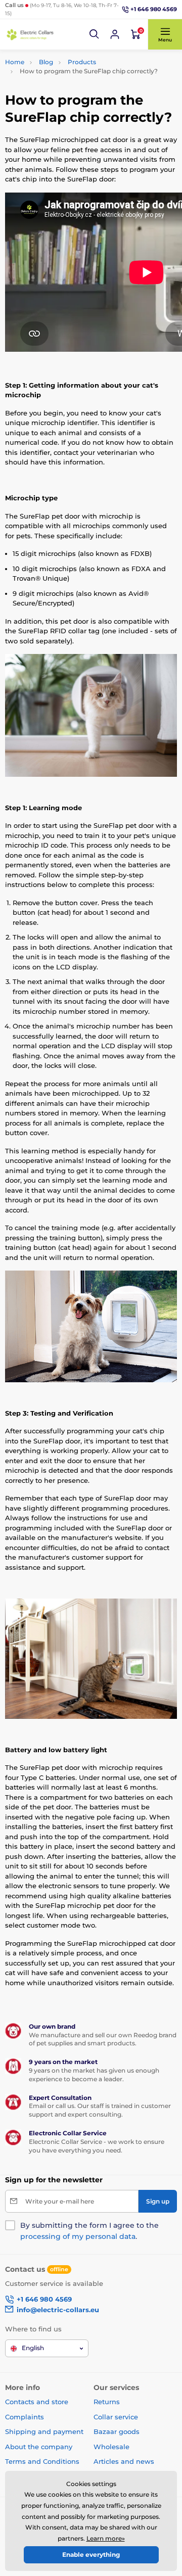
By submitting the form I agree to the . (89, 2231)
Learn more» (106, 2538)
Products (82, 62)
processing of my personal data (78, 2236)
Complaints (25, 2417)
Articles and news (124, 2461)
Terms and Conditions (42, 2461)
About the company (39, 2447)
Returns (107, 2402)
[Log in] (115, 34)
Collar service (116, 2417)
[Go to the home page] (30, 35)
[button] (95, 34)
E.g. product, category (65, 101)
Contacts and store (37, 2402)
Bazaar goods (117, 2431)
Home (15, 62)
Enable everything (91, 2555)
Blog (46, 62)
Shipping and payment (44, 2431)
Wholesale (111, 2447)
